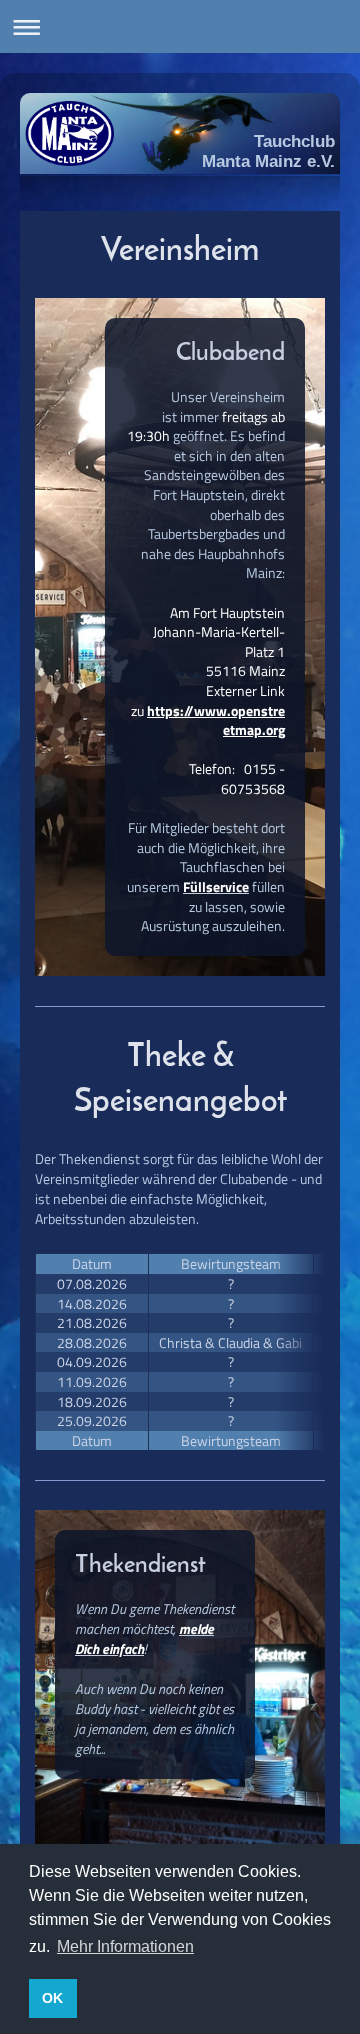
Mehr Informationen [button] (125, 1946)
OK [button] (52, 1998)
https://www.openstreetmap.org (216, 720)
